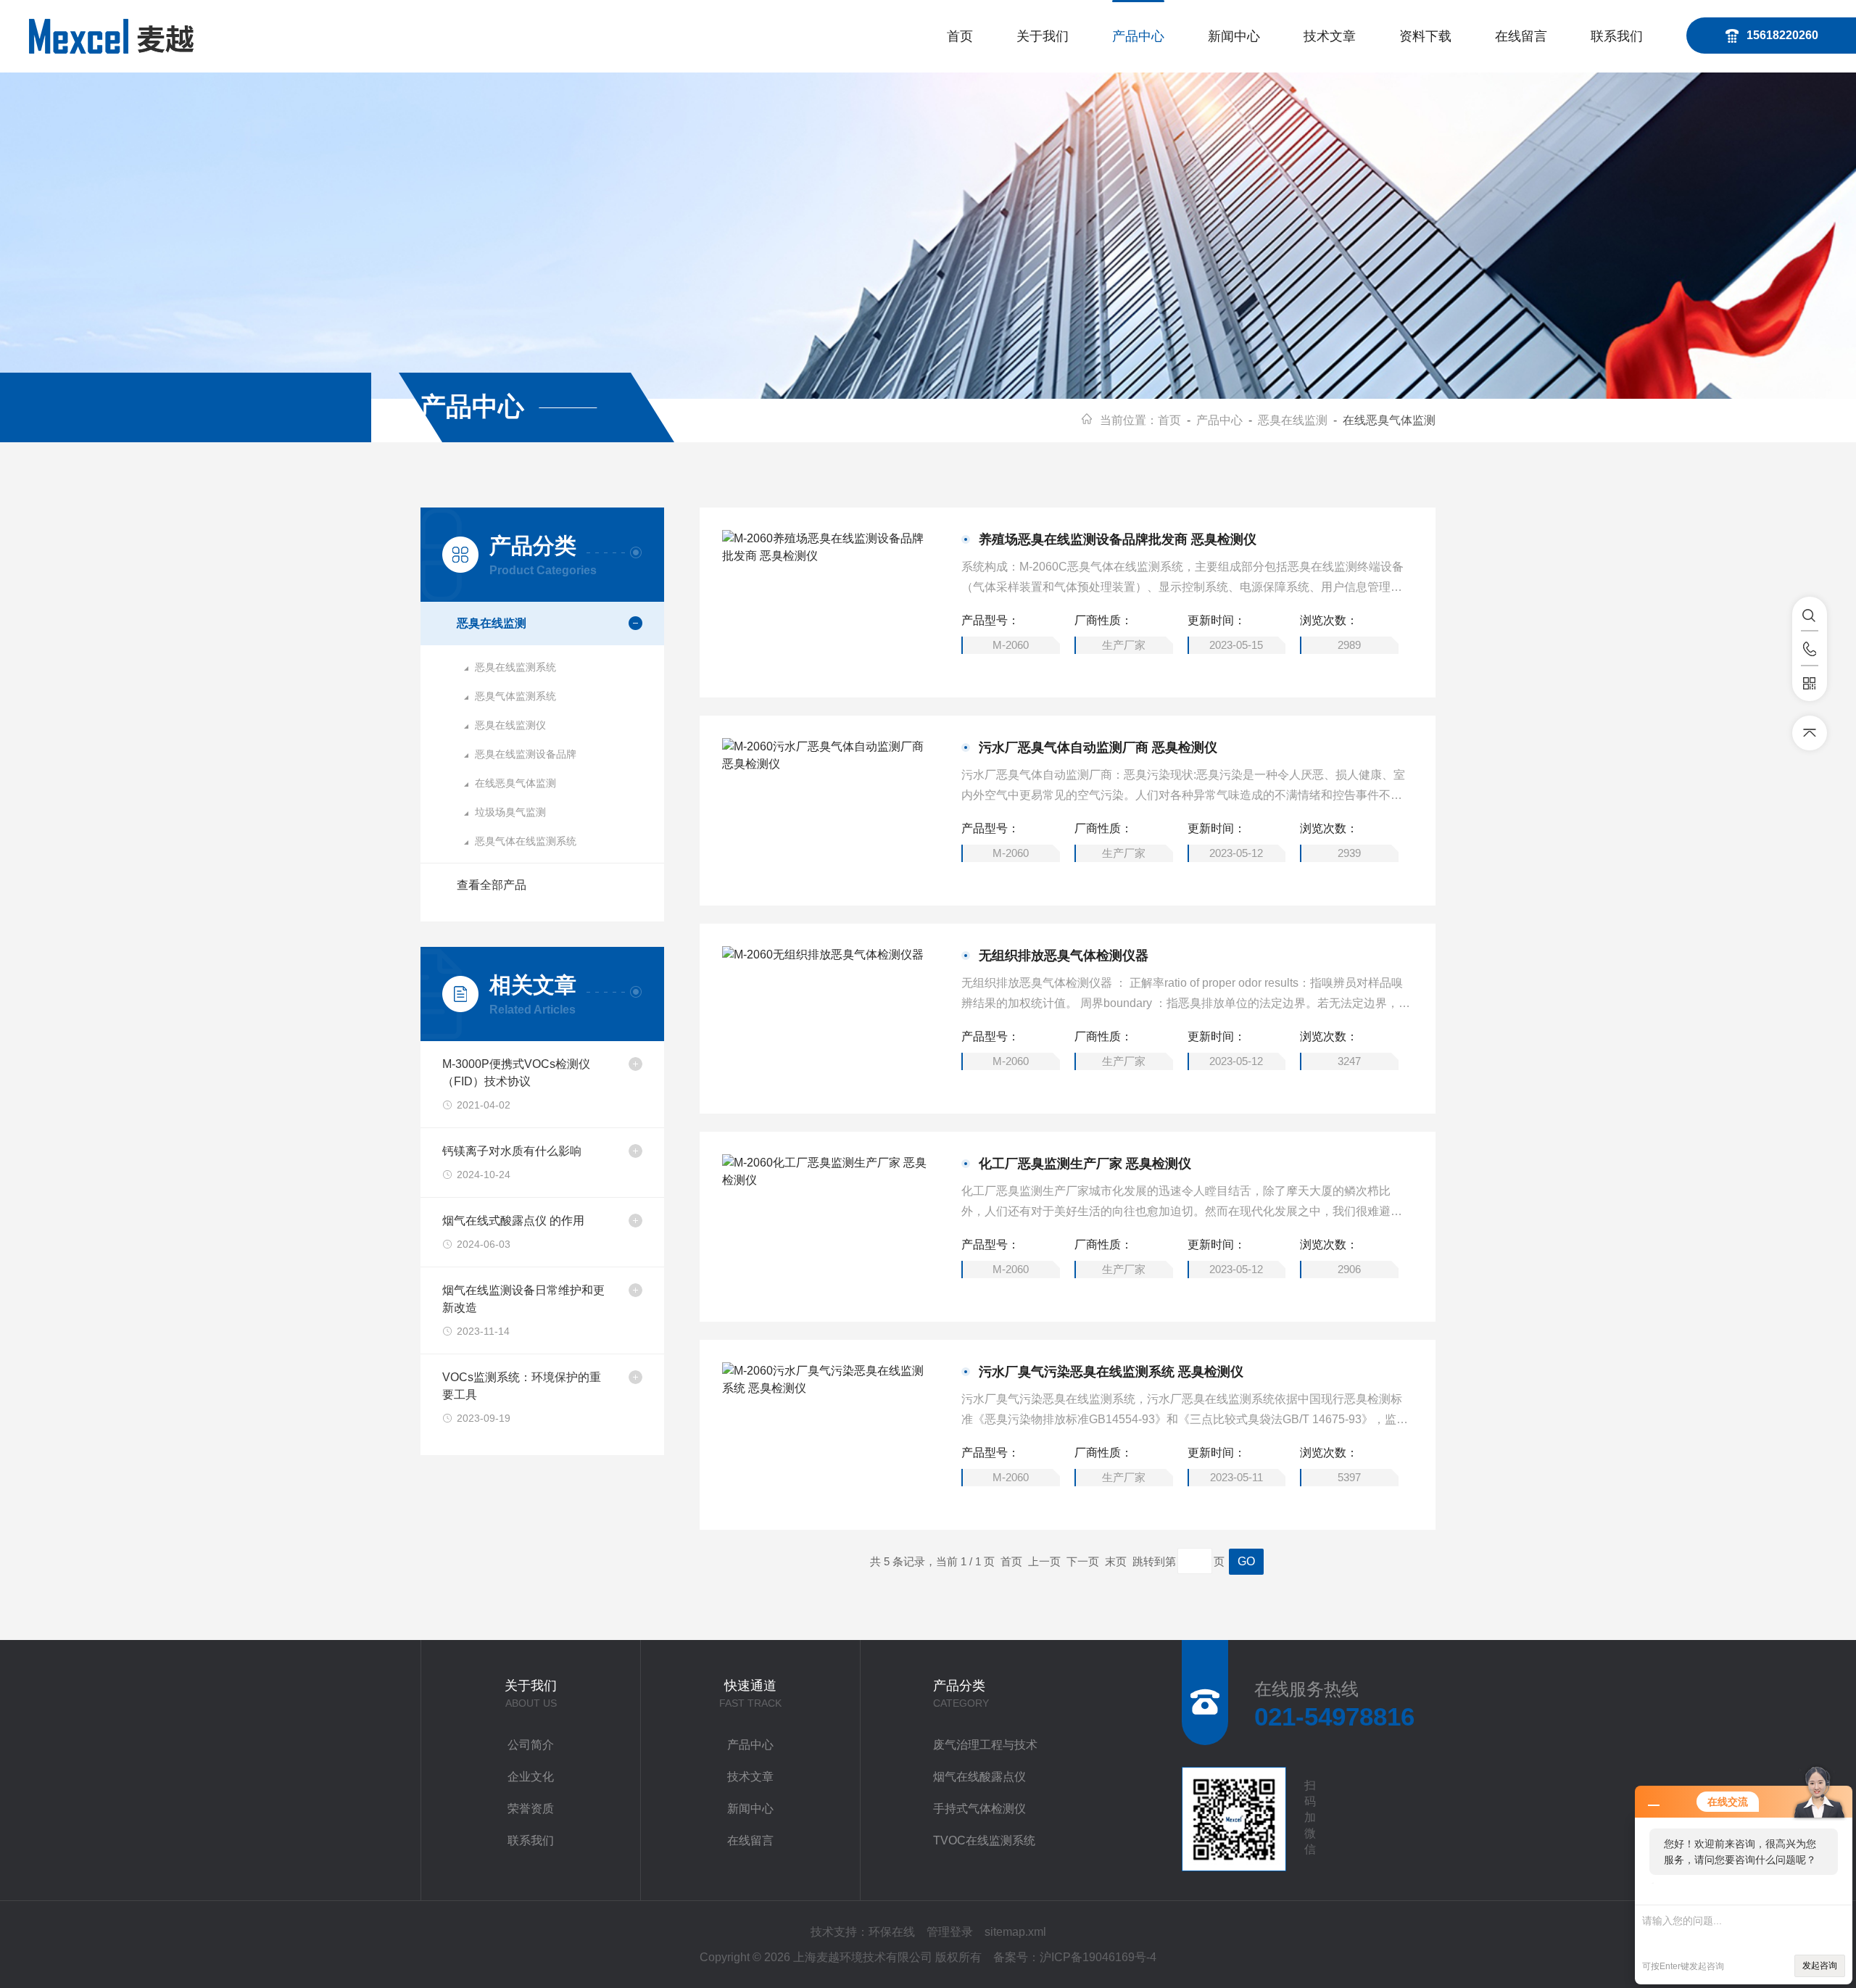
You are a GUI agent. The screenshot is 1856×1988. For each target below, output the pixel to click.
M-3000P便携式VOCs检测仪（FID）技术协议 (516, 1073)
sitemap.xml (1015, 1932)
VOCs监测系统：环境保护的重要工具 (522, 1386)
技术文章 (1330, 36)
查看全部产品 (492, 885)
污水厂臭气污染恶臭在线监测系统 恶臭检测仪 (1111, 1372)
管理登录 (950, 1932)
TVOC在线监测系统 (984, 1840)
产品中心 (1138, 36)
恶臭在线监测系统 (515, 667)
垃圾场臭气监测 (510, 812)
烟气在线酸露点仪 (979, 1777)
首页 (960, 36)
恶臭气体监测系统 (515, 696)
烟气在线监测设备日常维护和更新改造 (523, 1299)
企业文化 (531, 1777)
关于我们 (1043, 36)
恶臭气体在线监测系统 (526, 841)
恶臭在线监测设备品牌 (526, 754)
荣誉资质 (531, 1809)
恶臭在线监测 (1293, 420)
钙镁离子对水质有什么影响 (512, 1151)
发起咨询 (1820, 1966)
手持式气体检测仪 (979, 1809)
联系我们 (1617, 36)
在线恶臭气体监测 (515, 783)
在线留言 (1521, 36)
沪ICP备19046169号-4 (1098, 1957)
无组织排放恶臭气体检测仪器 (1064, 956)
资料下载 (1425, 36)
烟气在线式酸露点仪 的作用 (513, 1221)
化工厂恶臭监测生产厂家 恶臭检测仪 (1085, 1164)
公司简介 (531, 1745)
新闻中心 (1234, 36)
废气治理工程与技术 (985, 1745)
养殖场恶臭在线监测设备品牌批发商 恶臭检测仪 (1118, 539)
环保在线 (892, 1932)
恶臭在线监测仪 (510, 725)
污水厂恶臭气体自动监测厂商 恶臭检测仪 (1098, 747)
